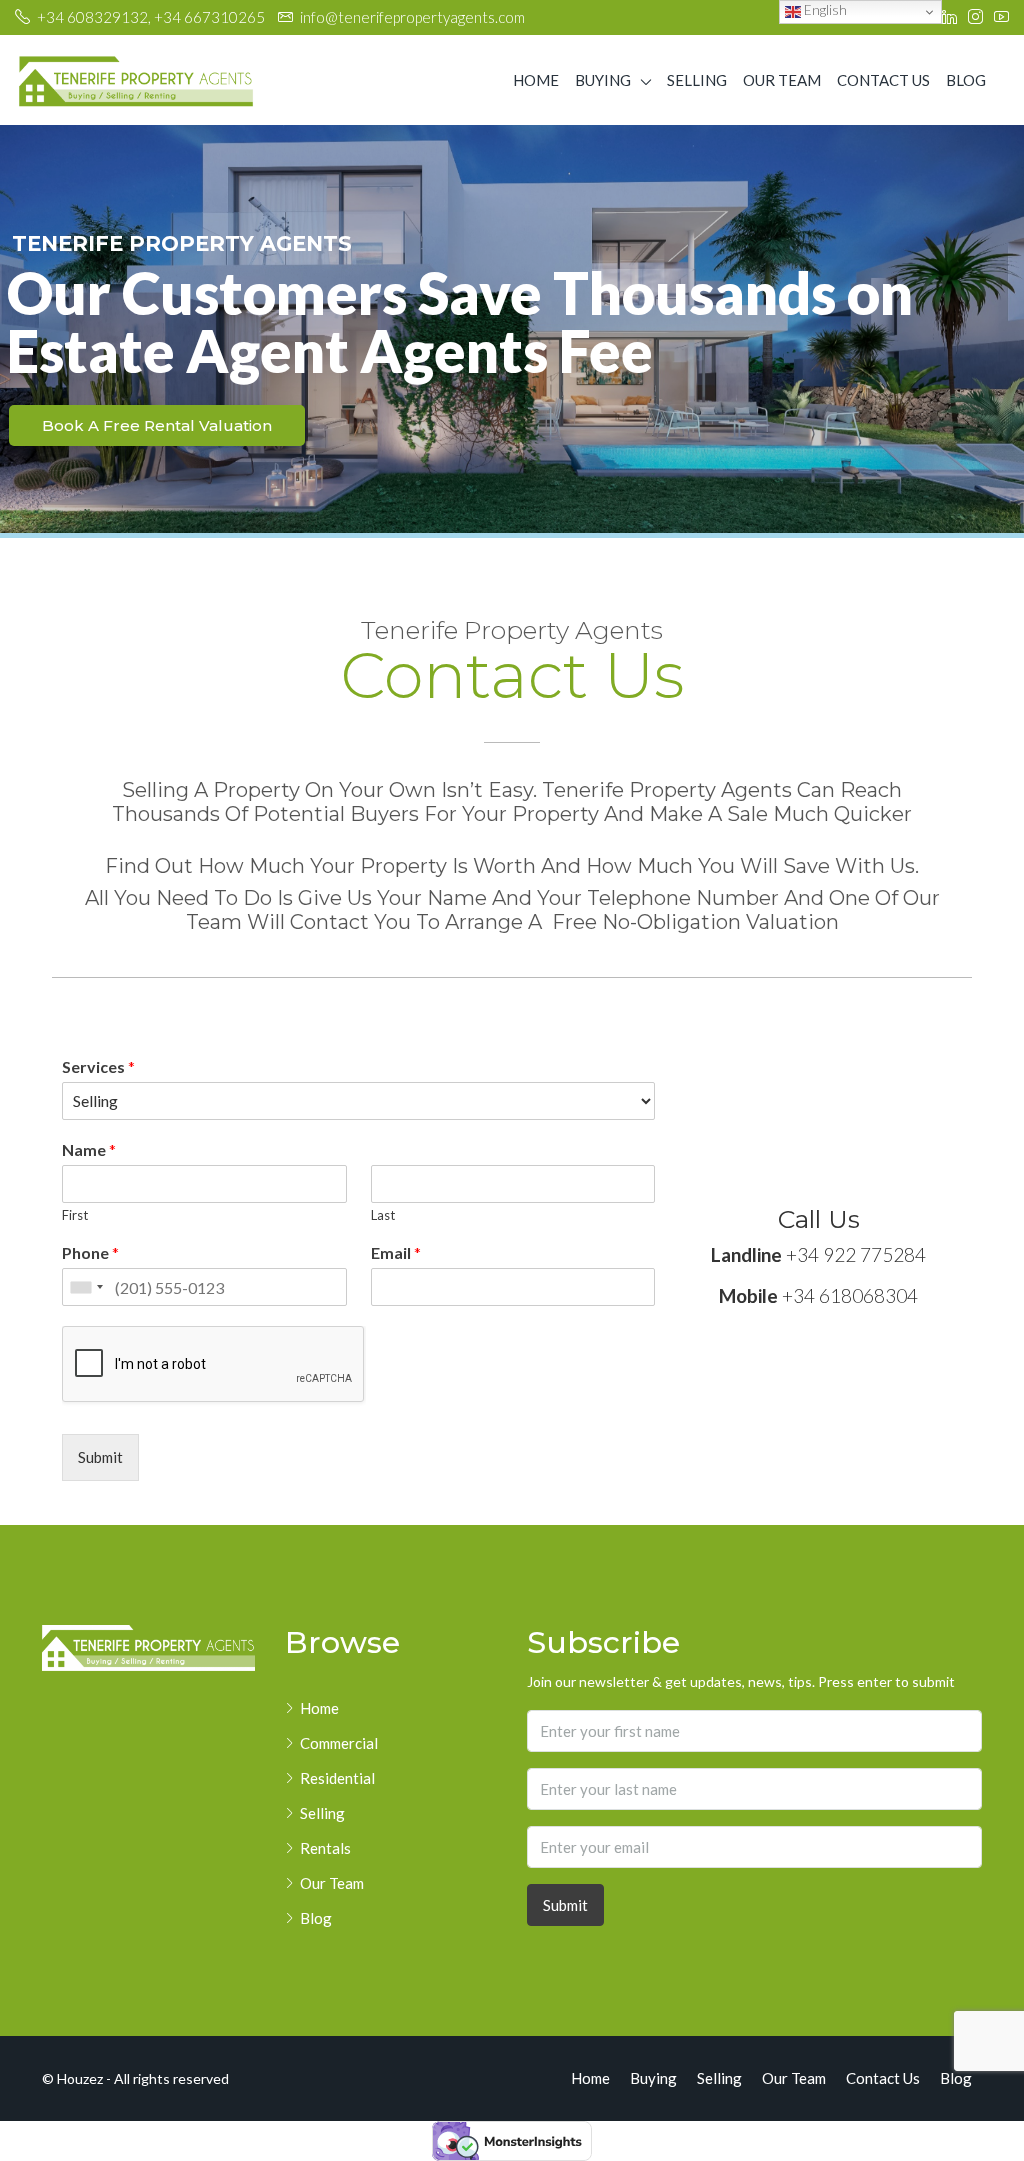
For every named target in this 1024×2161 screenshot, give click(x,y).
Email (396, 1252)
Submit (100, 1457)
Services (98, 1066)
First (75, 1215)
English (824, 10)
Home (536, 80)
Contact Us (883, 80)
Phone (90, 1252)
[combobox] (86, 1287)
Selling (697, 80)
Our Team (782, 80)
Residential (337, 1778)
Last (383, 1215)
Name (89, 1149)
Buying (603, 80)
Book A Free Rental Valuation (157, 425)
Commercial (339, 1743)
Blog (966, 80)
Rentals (325, 1848)
